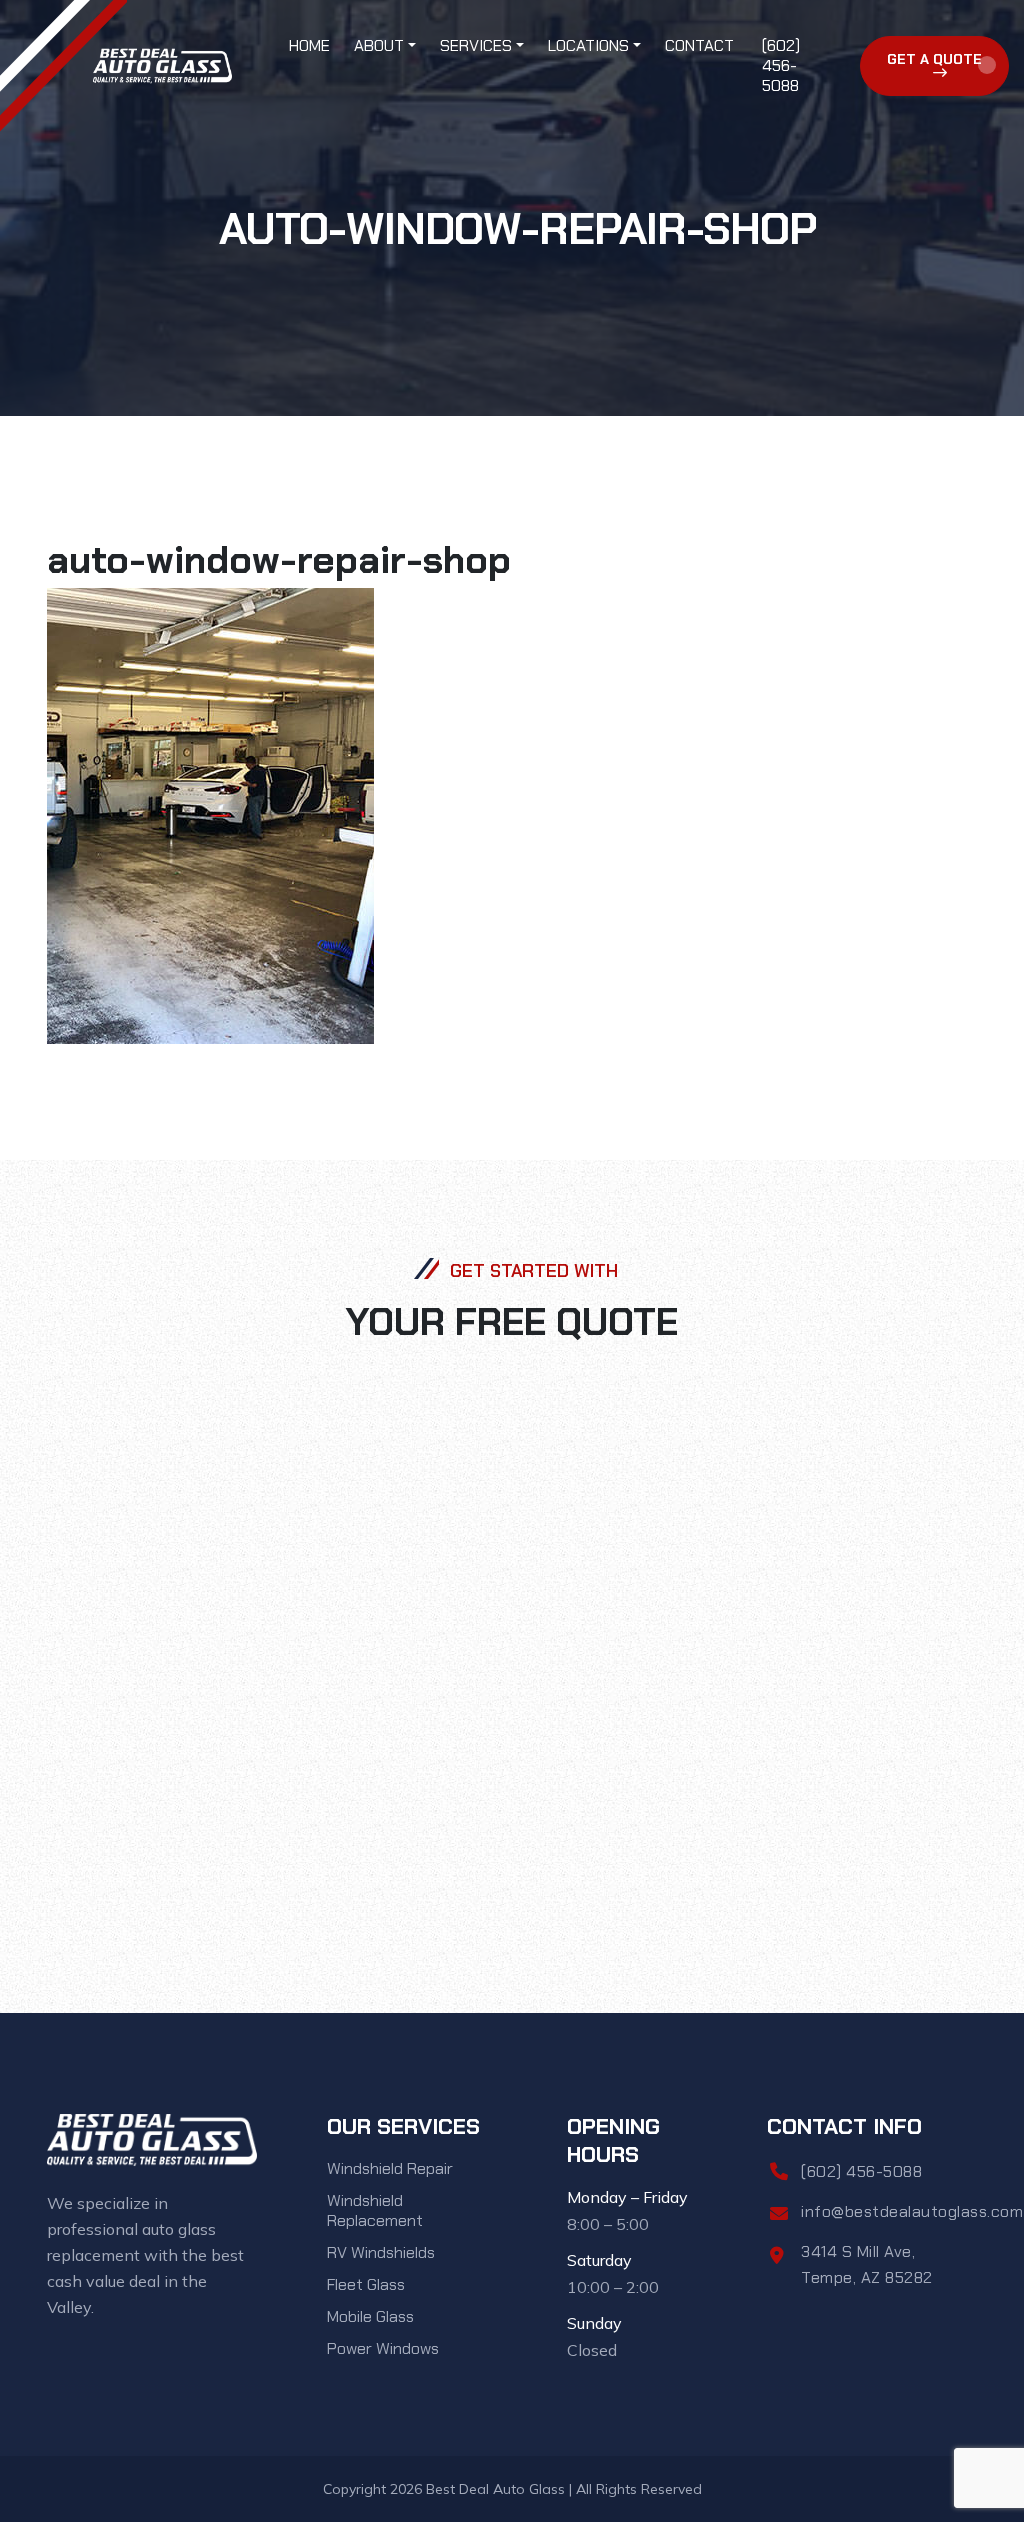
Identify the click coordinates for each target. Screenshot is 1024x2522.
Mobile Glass (370, 2316)
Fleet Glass (366, 2284)
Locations (588, 45)
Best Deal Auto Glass (495, 2489)
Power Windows (383, 2348)
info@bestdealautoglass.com (912, 2211)
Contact (699, 45)
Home (309, 45)
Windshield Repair (390, 2168)
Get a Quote (934, 59)
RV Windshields (381, 2252)
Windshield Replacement (375, 2210)
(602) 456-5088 (781, 65)
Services (476, 45)
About (379, 45)
